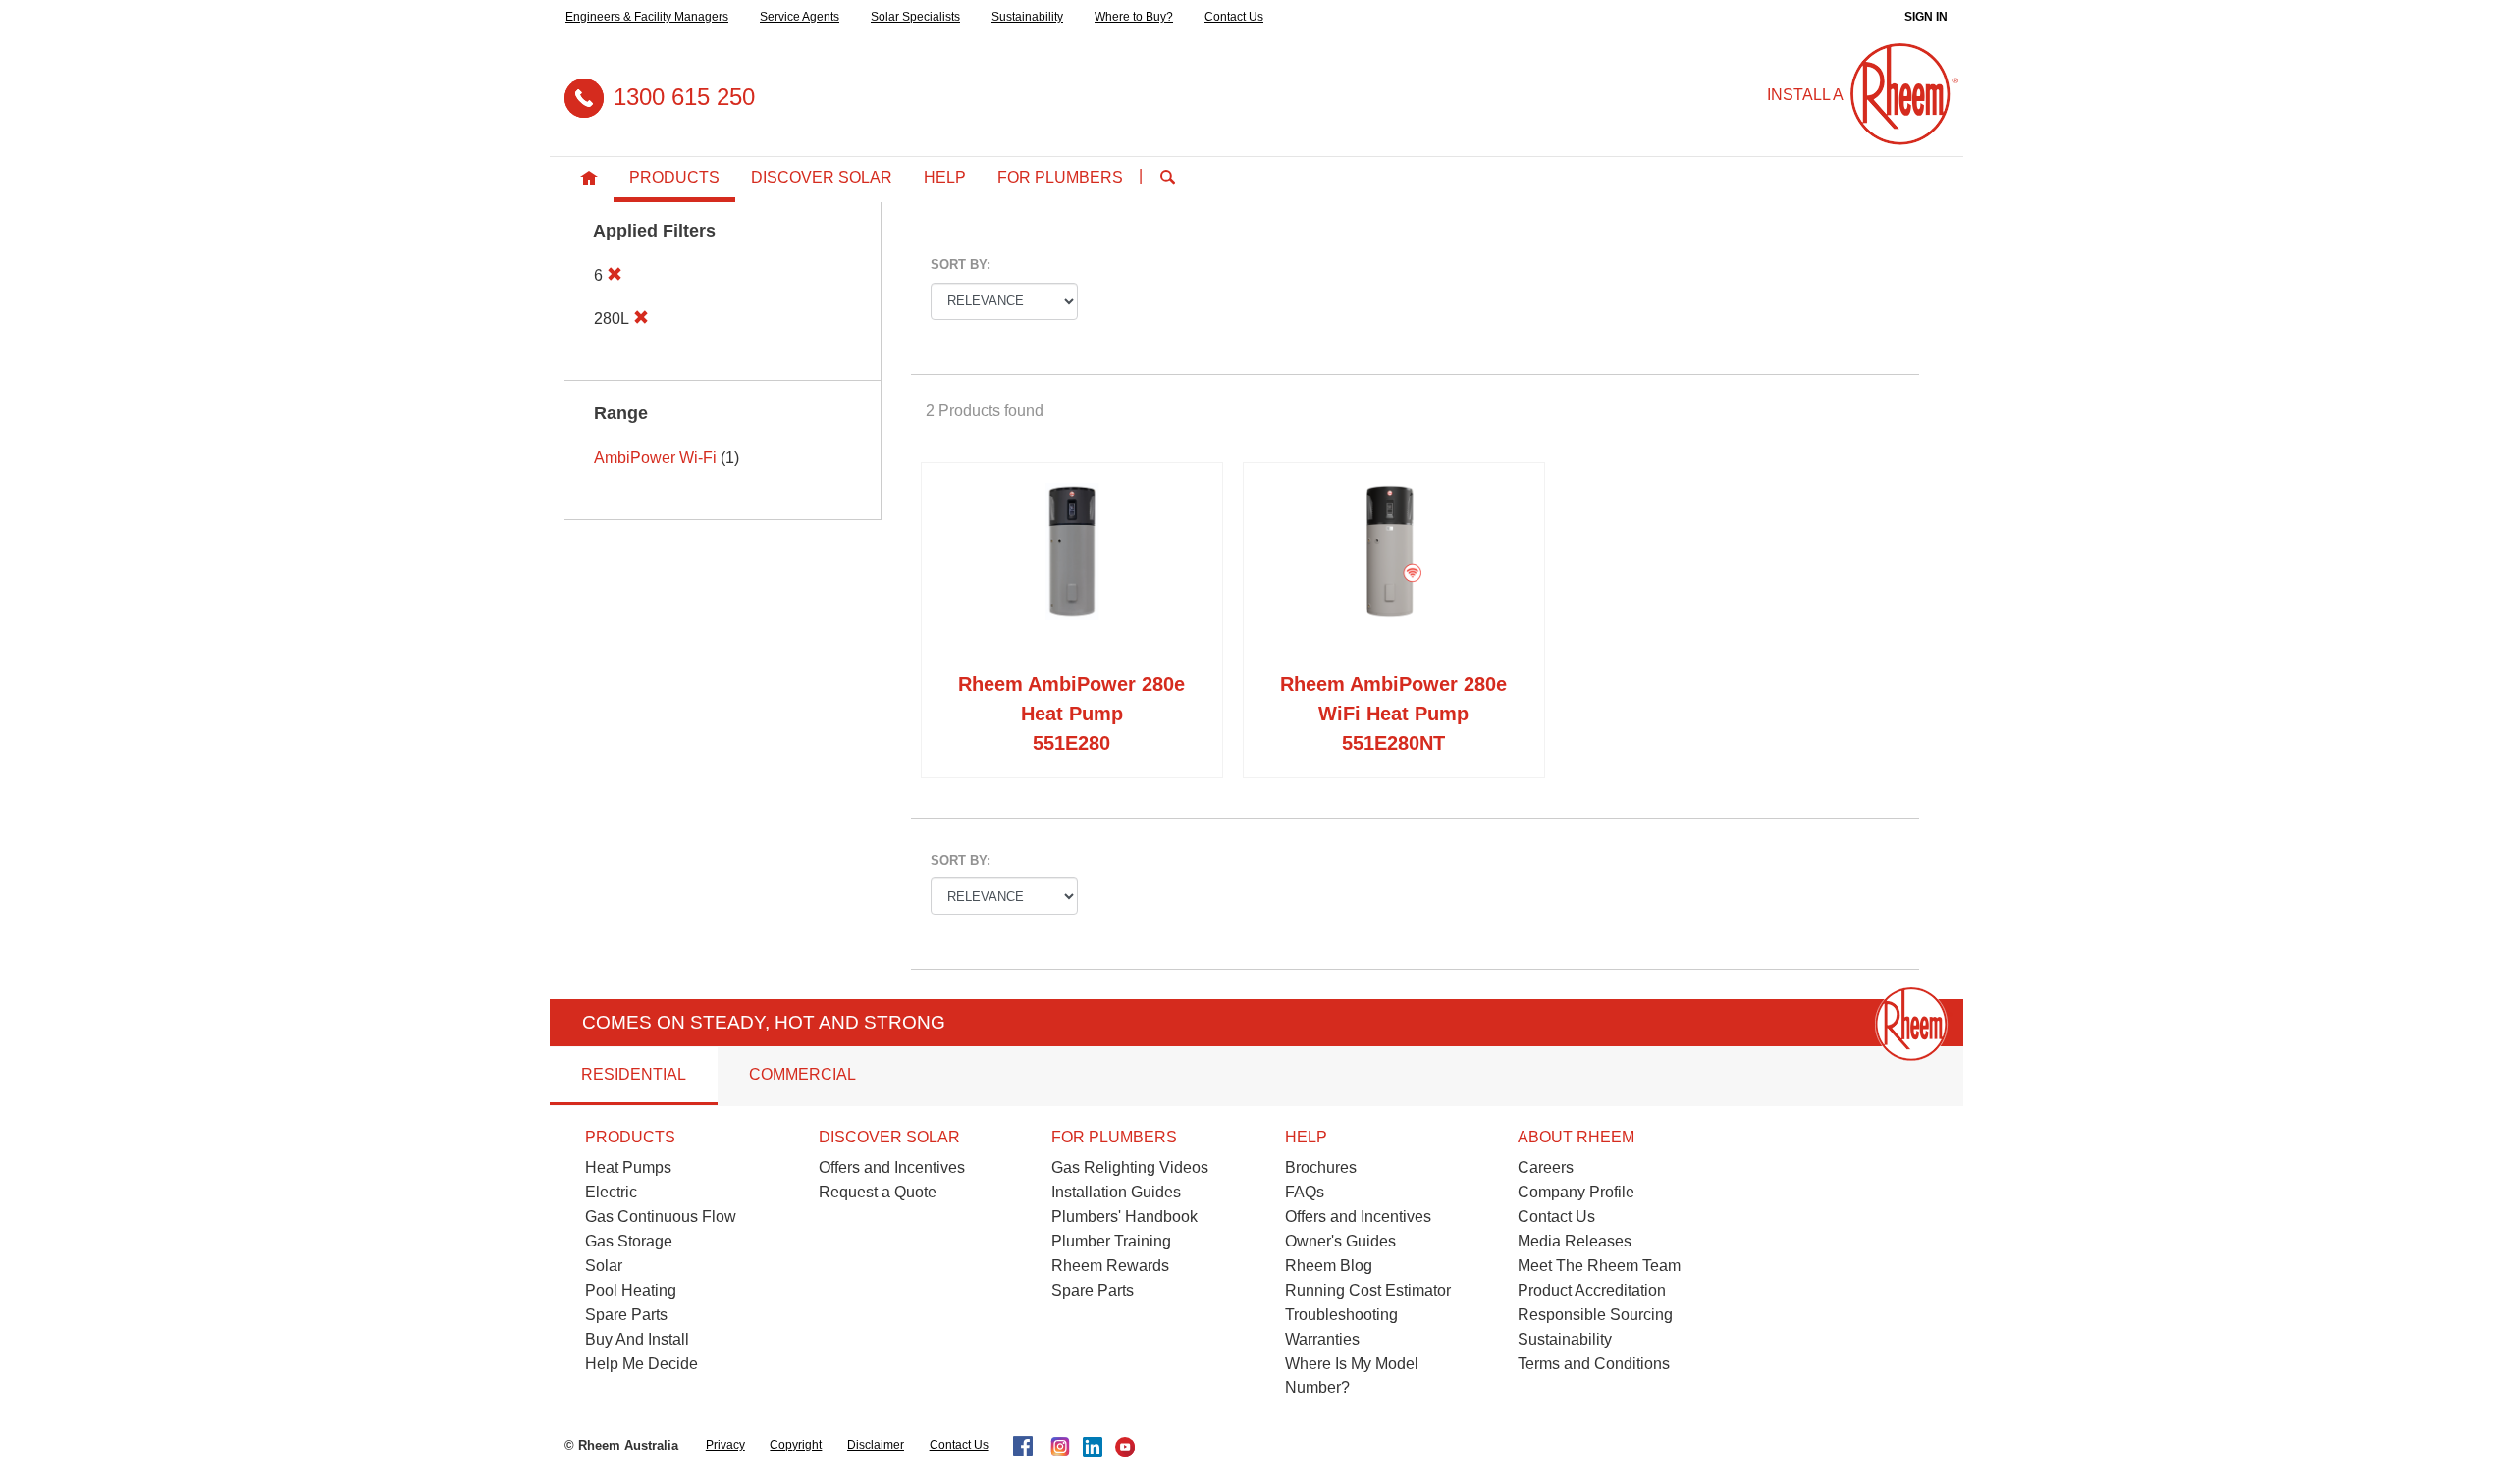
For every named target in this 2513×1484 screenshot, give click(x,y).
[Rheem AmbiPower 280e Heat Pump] (1072, 571)
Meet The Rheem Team (1599, 1266)
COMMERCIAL (802, 1074)
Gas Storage (629, 1241)
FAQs (1305, 1192)
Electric (611, 1192)
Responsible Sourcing (1595, 1315)
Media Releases (1575, 1241)
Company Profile (1576, 1192)
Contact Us (1234, 17)
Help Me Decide (642, 1364)
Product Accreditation (1592, 1290)
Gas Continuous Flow (661, 1217)
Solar (604, 1266)
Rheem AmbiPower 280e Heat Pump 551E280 (1071, 714)
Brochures (1321, 1167)
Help (945, 177)
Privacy (725, 1445)
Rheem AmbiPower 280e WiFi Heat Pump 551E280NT (1393, 714)
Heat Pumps (628, 1167)
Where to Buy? (1134, 17)
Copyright (796, 1445)
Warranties (1322, 1339)
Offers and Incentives (892, 1167)
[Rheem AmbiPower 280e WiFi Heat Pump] (1394, 571)
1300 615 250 (684, 97)
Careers (1546, 1167)
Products (674, 177)
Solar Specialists (915, 17)
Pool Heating (631, 1290)
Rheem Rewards (1110, 1266)
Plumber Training (1111, 1241)
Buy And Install (637, 1339)
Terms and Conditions (1594, 1364)
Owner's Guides (1340, 1241)
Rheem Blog (1329, 1266)
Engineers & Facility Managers (647, 17)
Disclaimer (876, 1445)
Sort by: (961, 265)
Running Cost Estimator (1368, 1290)
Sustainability (1027, 17)
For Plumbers (1060, 177)
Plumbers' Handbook (1124, 1217)
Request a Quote (878, 1192)
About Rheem (1576, 1137)
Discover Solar (822, 177)
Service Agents (800, 17)
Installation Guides (1116, 1192)
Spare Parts (626, 1315)
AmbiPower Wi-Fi (655, 458)
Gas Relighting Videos (1130, 1167)
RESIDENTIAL (634, 1074)
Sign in (1926, 17)
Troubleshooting (1341, 1315)
